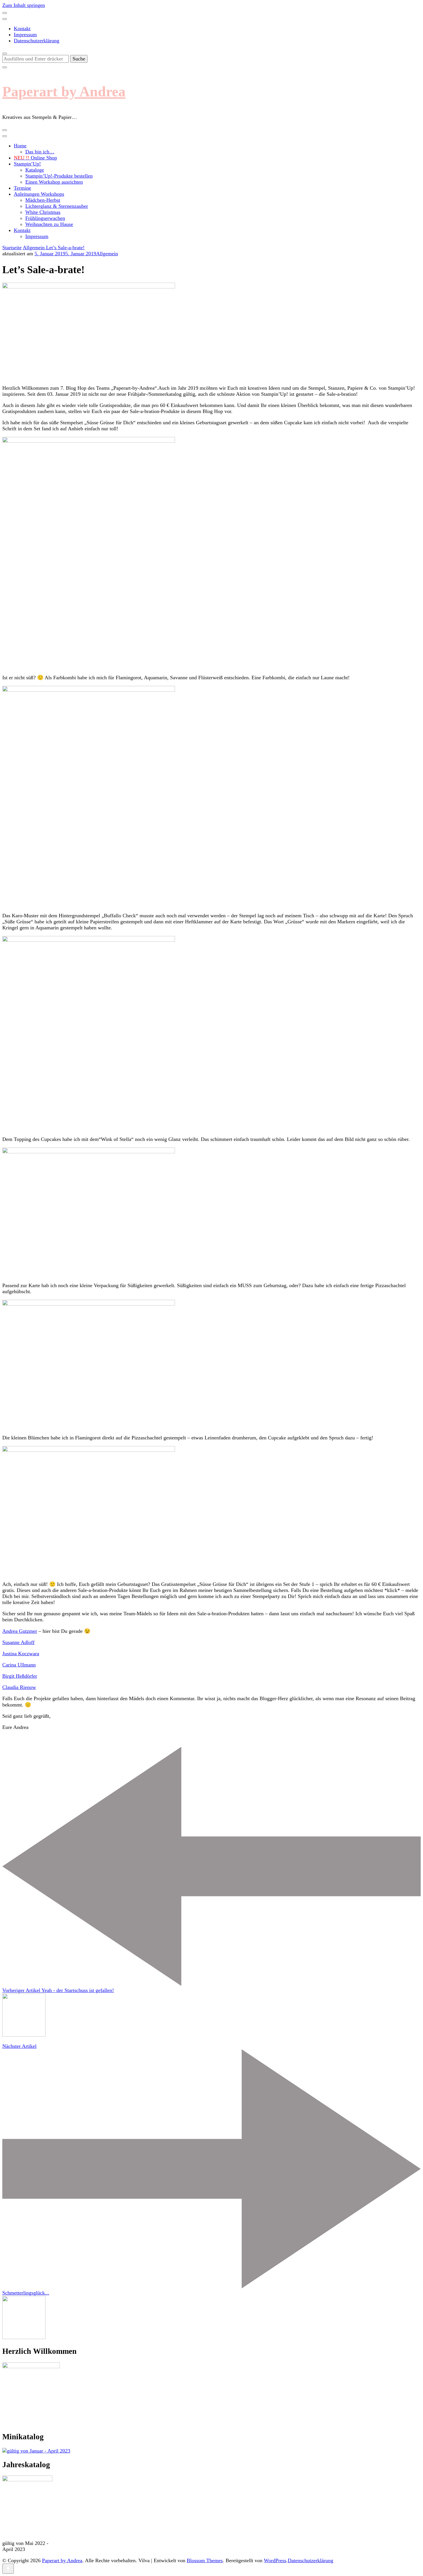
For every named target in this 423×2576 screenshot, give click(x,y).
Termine (22, 188)
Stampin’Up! (27, 164)
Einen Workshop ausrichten (54, 182)
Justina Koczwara (21, 1654)
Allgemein (107, 254)
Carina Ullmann (19, 1665)
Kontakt (22, 28)
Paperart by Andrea (64, 92)
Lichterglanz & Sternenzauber (57, 206)
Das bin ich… (40, 152)
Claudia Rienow (19, 1687)
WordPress (275, 2560)
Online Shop (35, 158)
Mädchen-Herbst (43, 200)
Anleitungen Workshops (39, 194)
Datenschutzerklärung (37, 41)
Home (20, 146)
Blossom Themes (205, 2560)
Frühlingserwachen (45, 218)
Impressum (25, 35)
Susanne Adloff (18, 1642)
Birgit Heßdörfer (20, 1676)
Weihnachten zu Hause (49, 224)
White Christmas (43, 212)
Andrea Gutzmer (20, 1631)
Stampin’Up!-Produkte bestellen (59, 176)
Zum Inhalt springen (24, 5)
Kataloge (35, 170)
